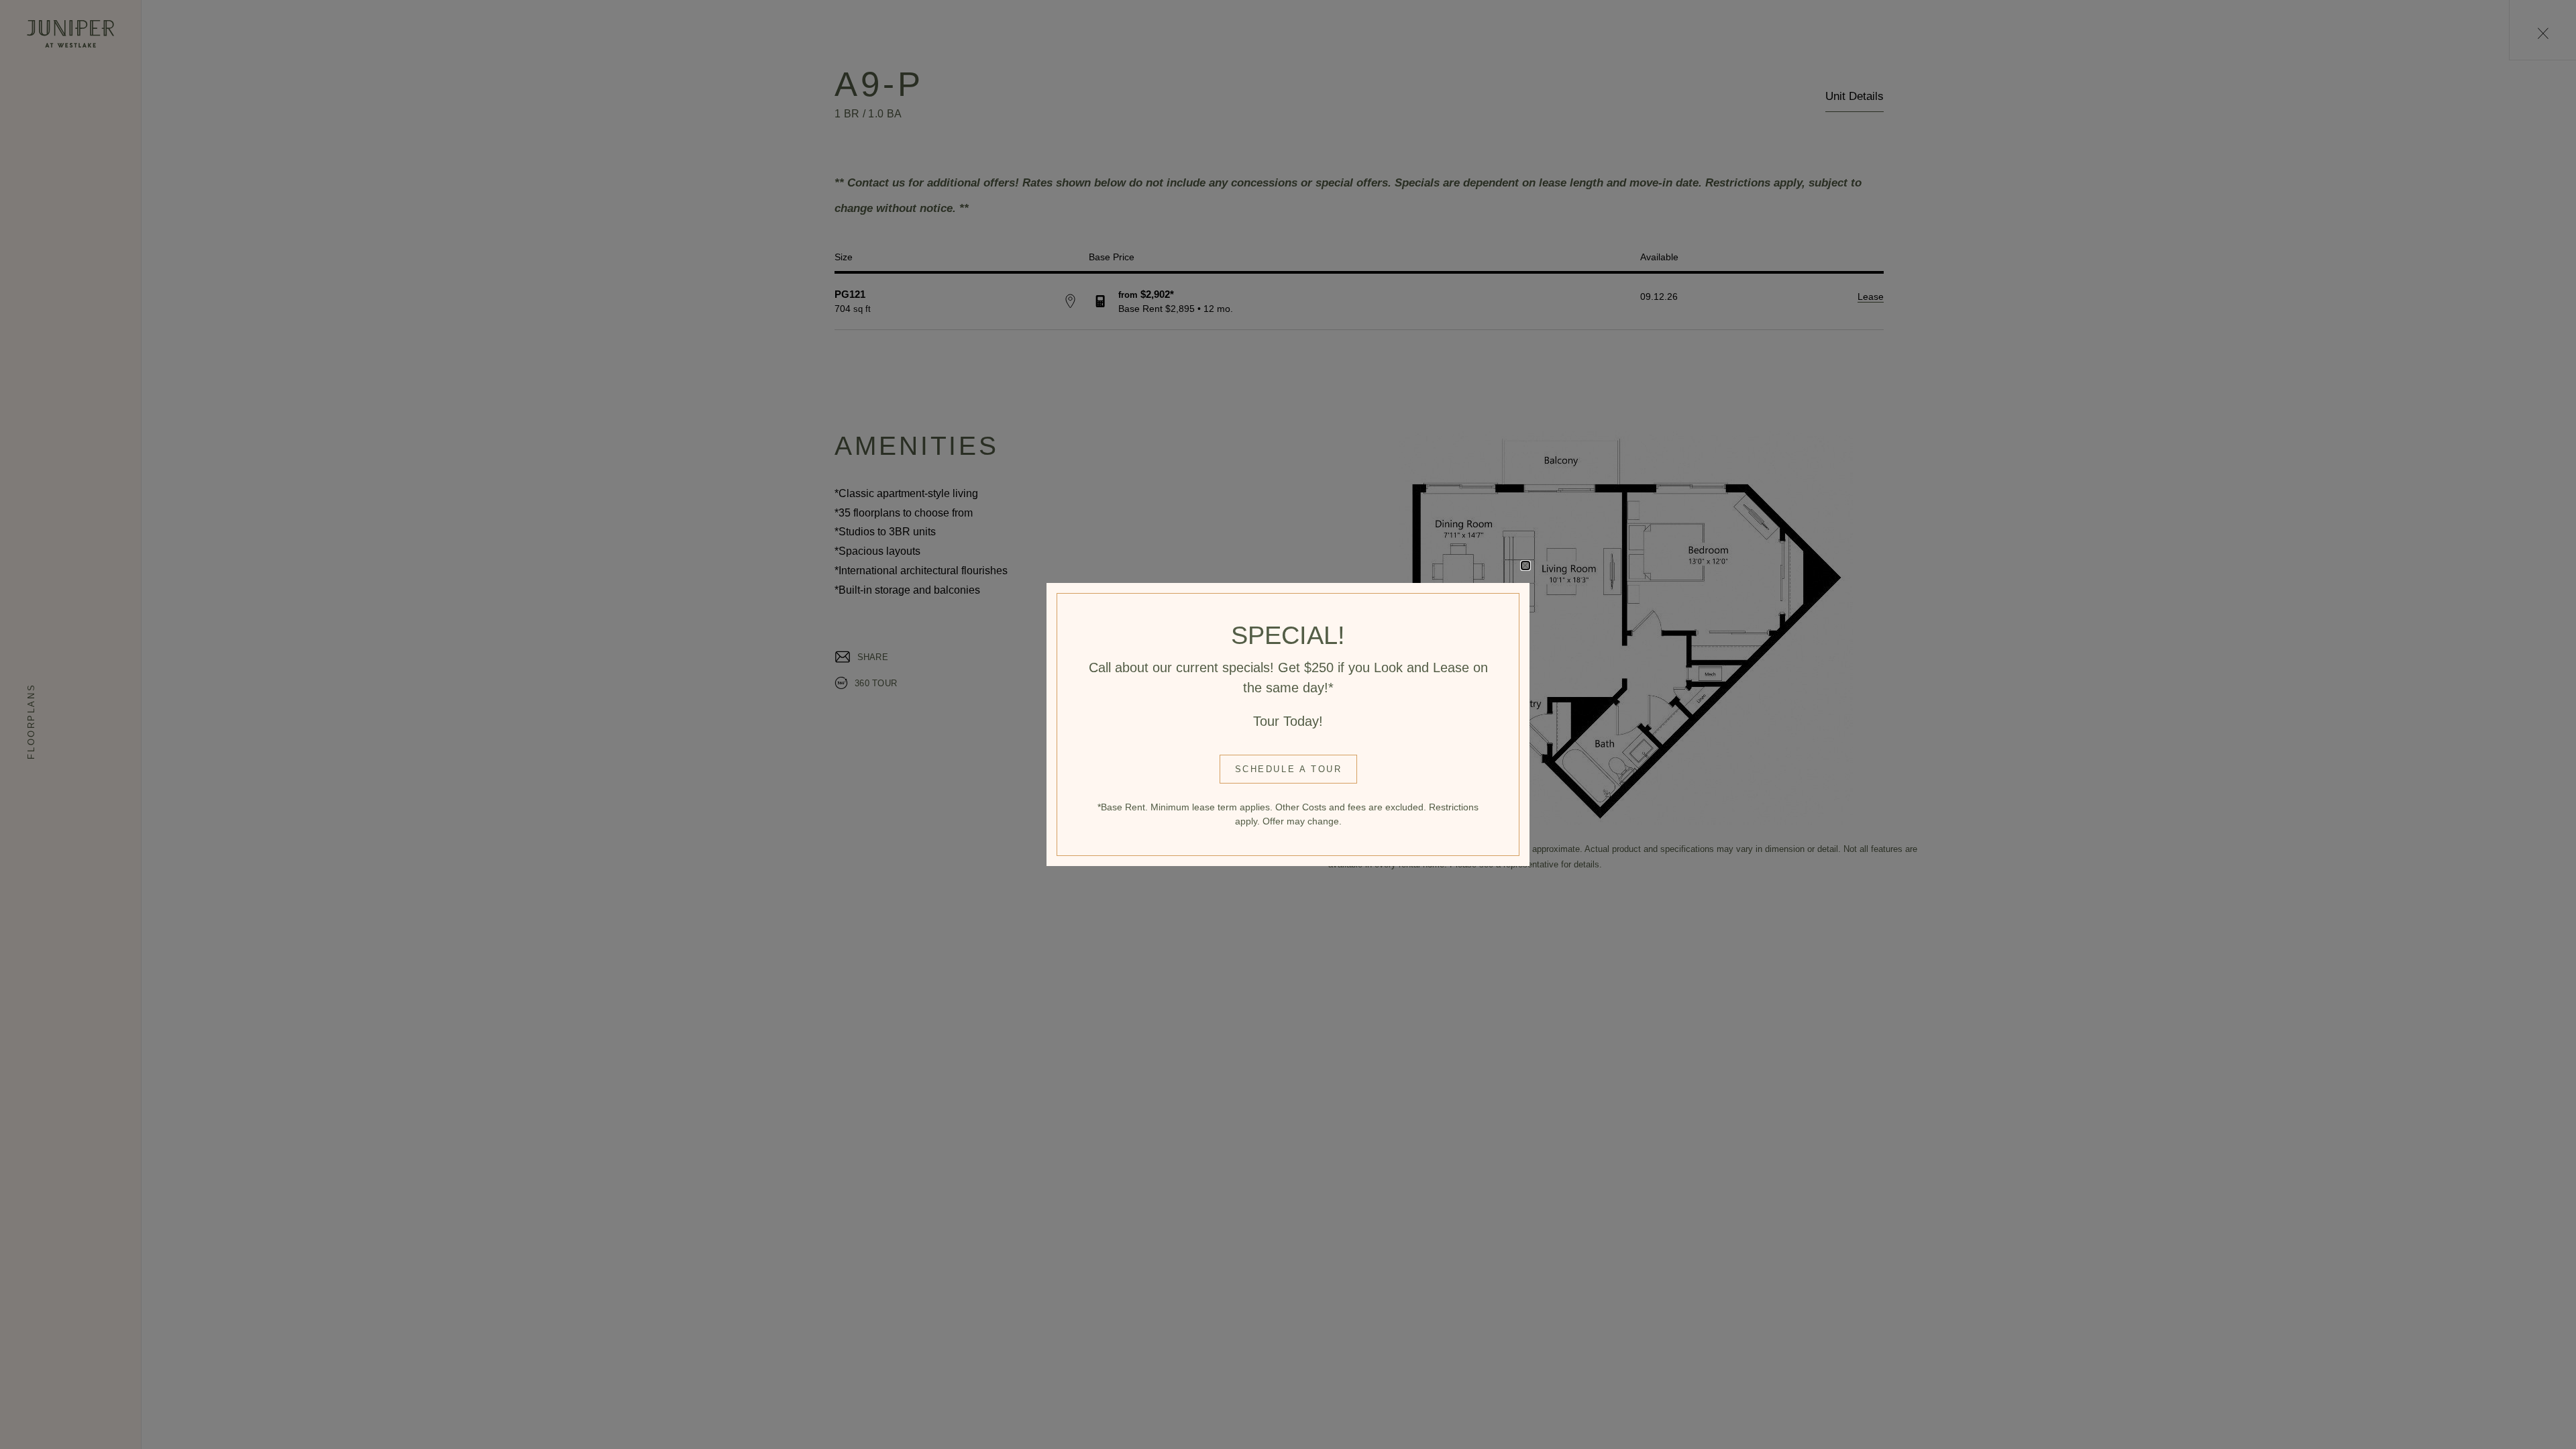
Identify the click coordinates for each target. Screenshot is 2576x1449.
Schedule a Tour (1289, 769)
